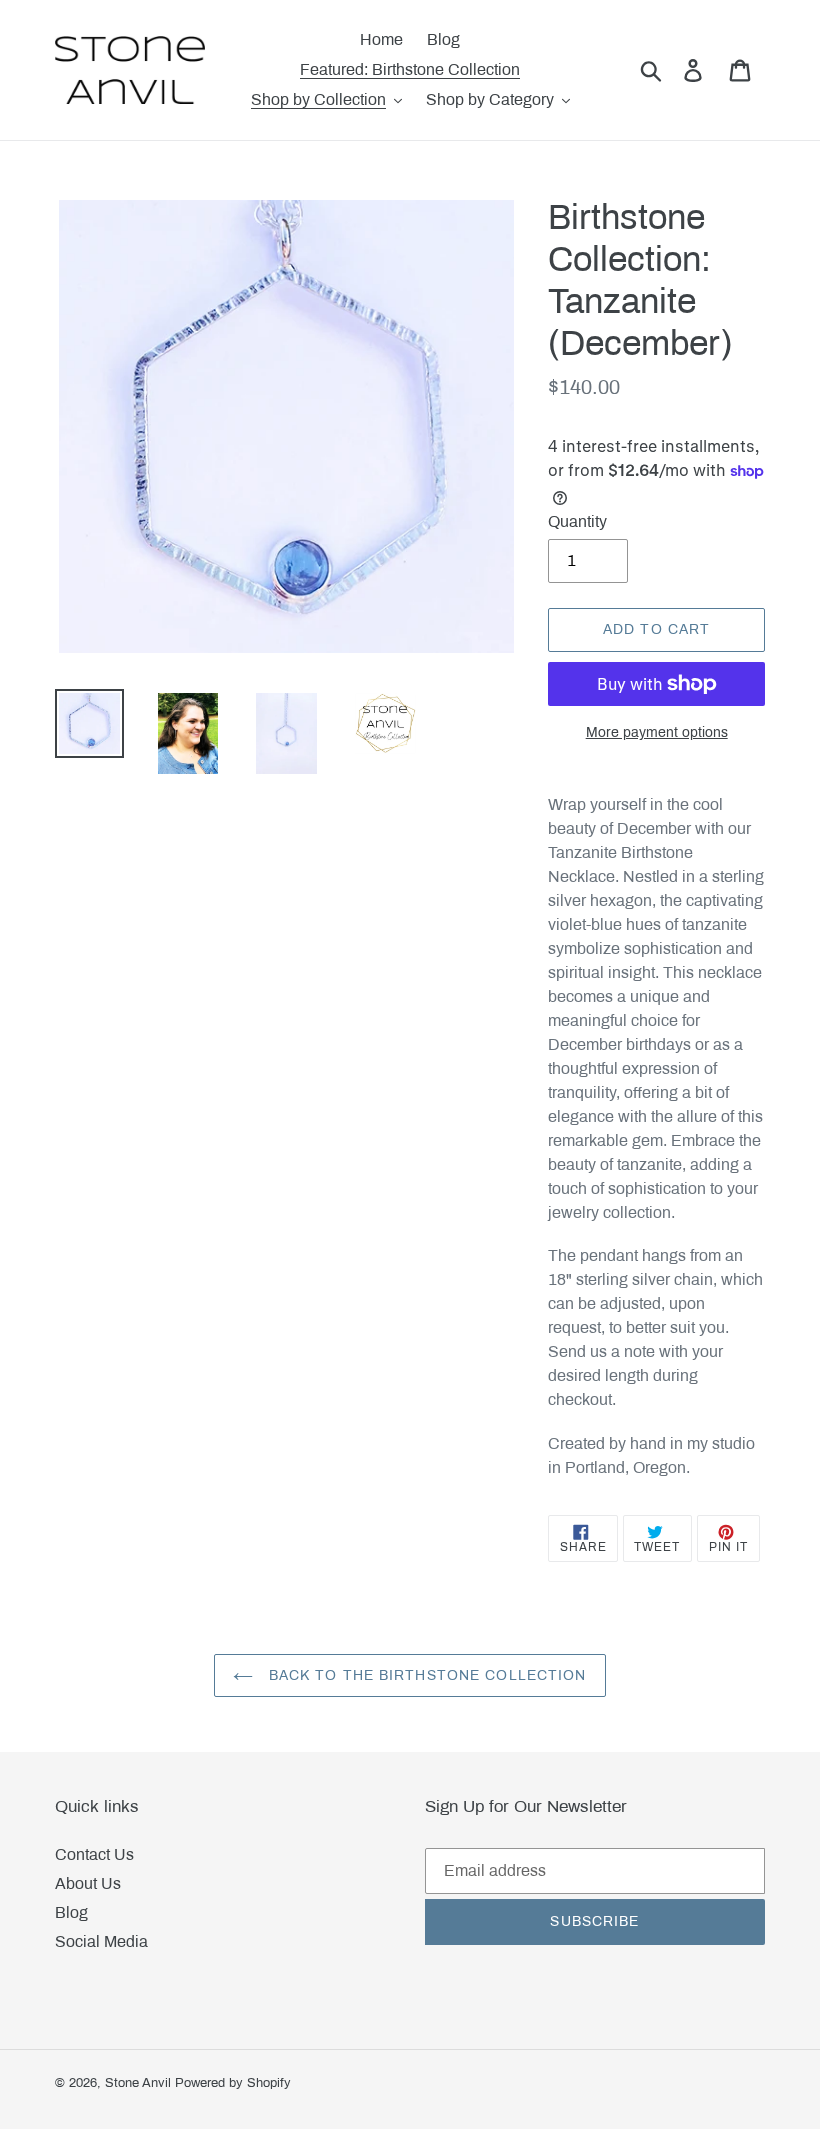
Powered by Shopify (233, 2083)
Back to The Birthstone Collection (424, 1675)
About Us (88, 1883)
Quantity (577, 521)
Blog (71, 1912)
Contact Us (94, 1854)
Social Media (101, 1941)
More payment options (657, 732)
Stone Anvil (138, 2083)
